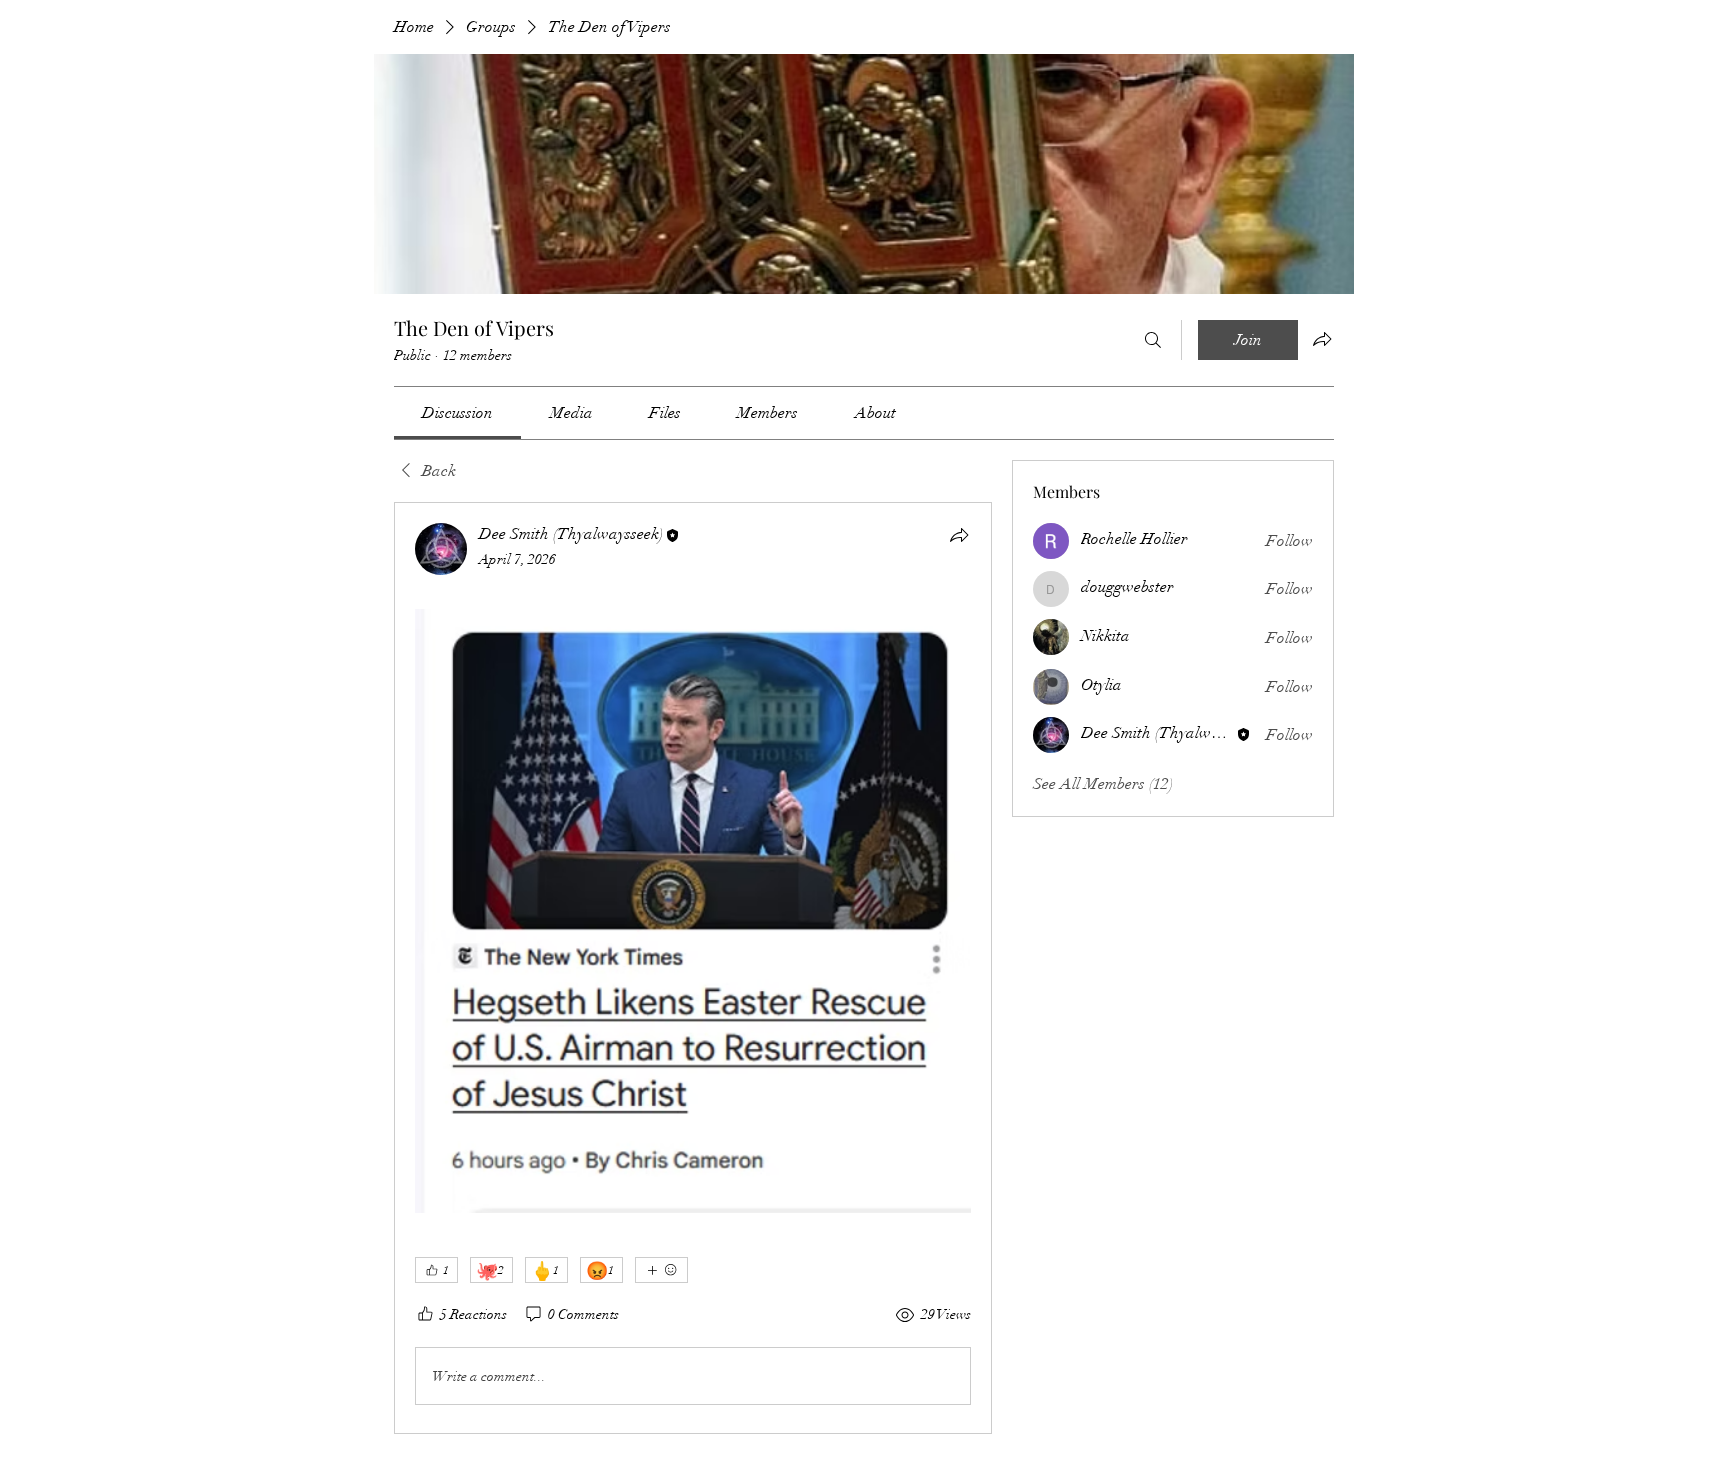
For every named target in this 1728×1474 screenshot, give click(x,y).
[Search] (1153, 340)
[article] (693, 968)
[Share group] (1322, 339)
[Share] (959, 535)
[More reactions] (661, 1270)
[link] (457, 413)
